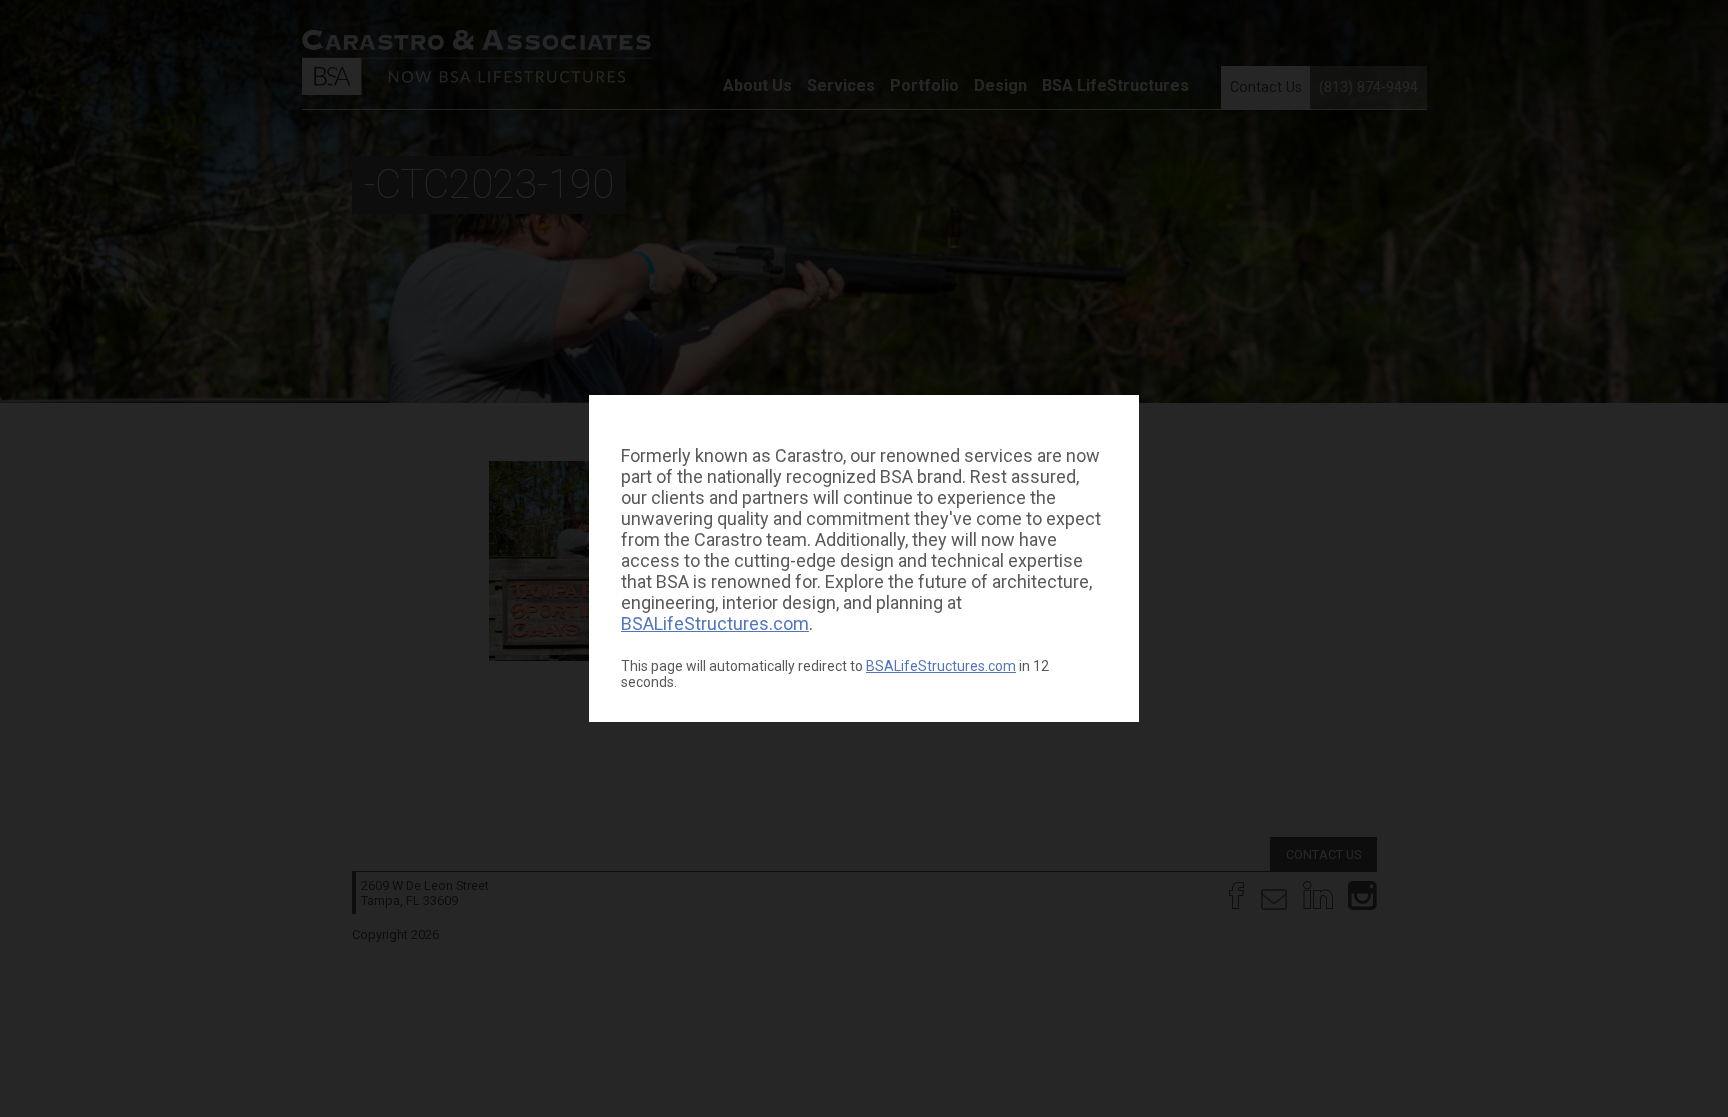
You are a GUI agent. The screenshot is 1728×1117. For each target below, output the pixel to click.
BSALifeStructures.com (715, 623)
